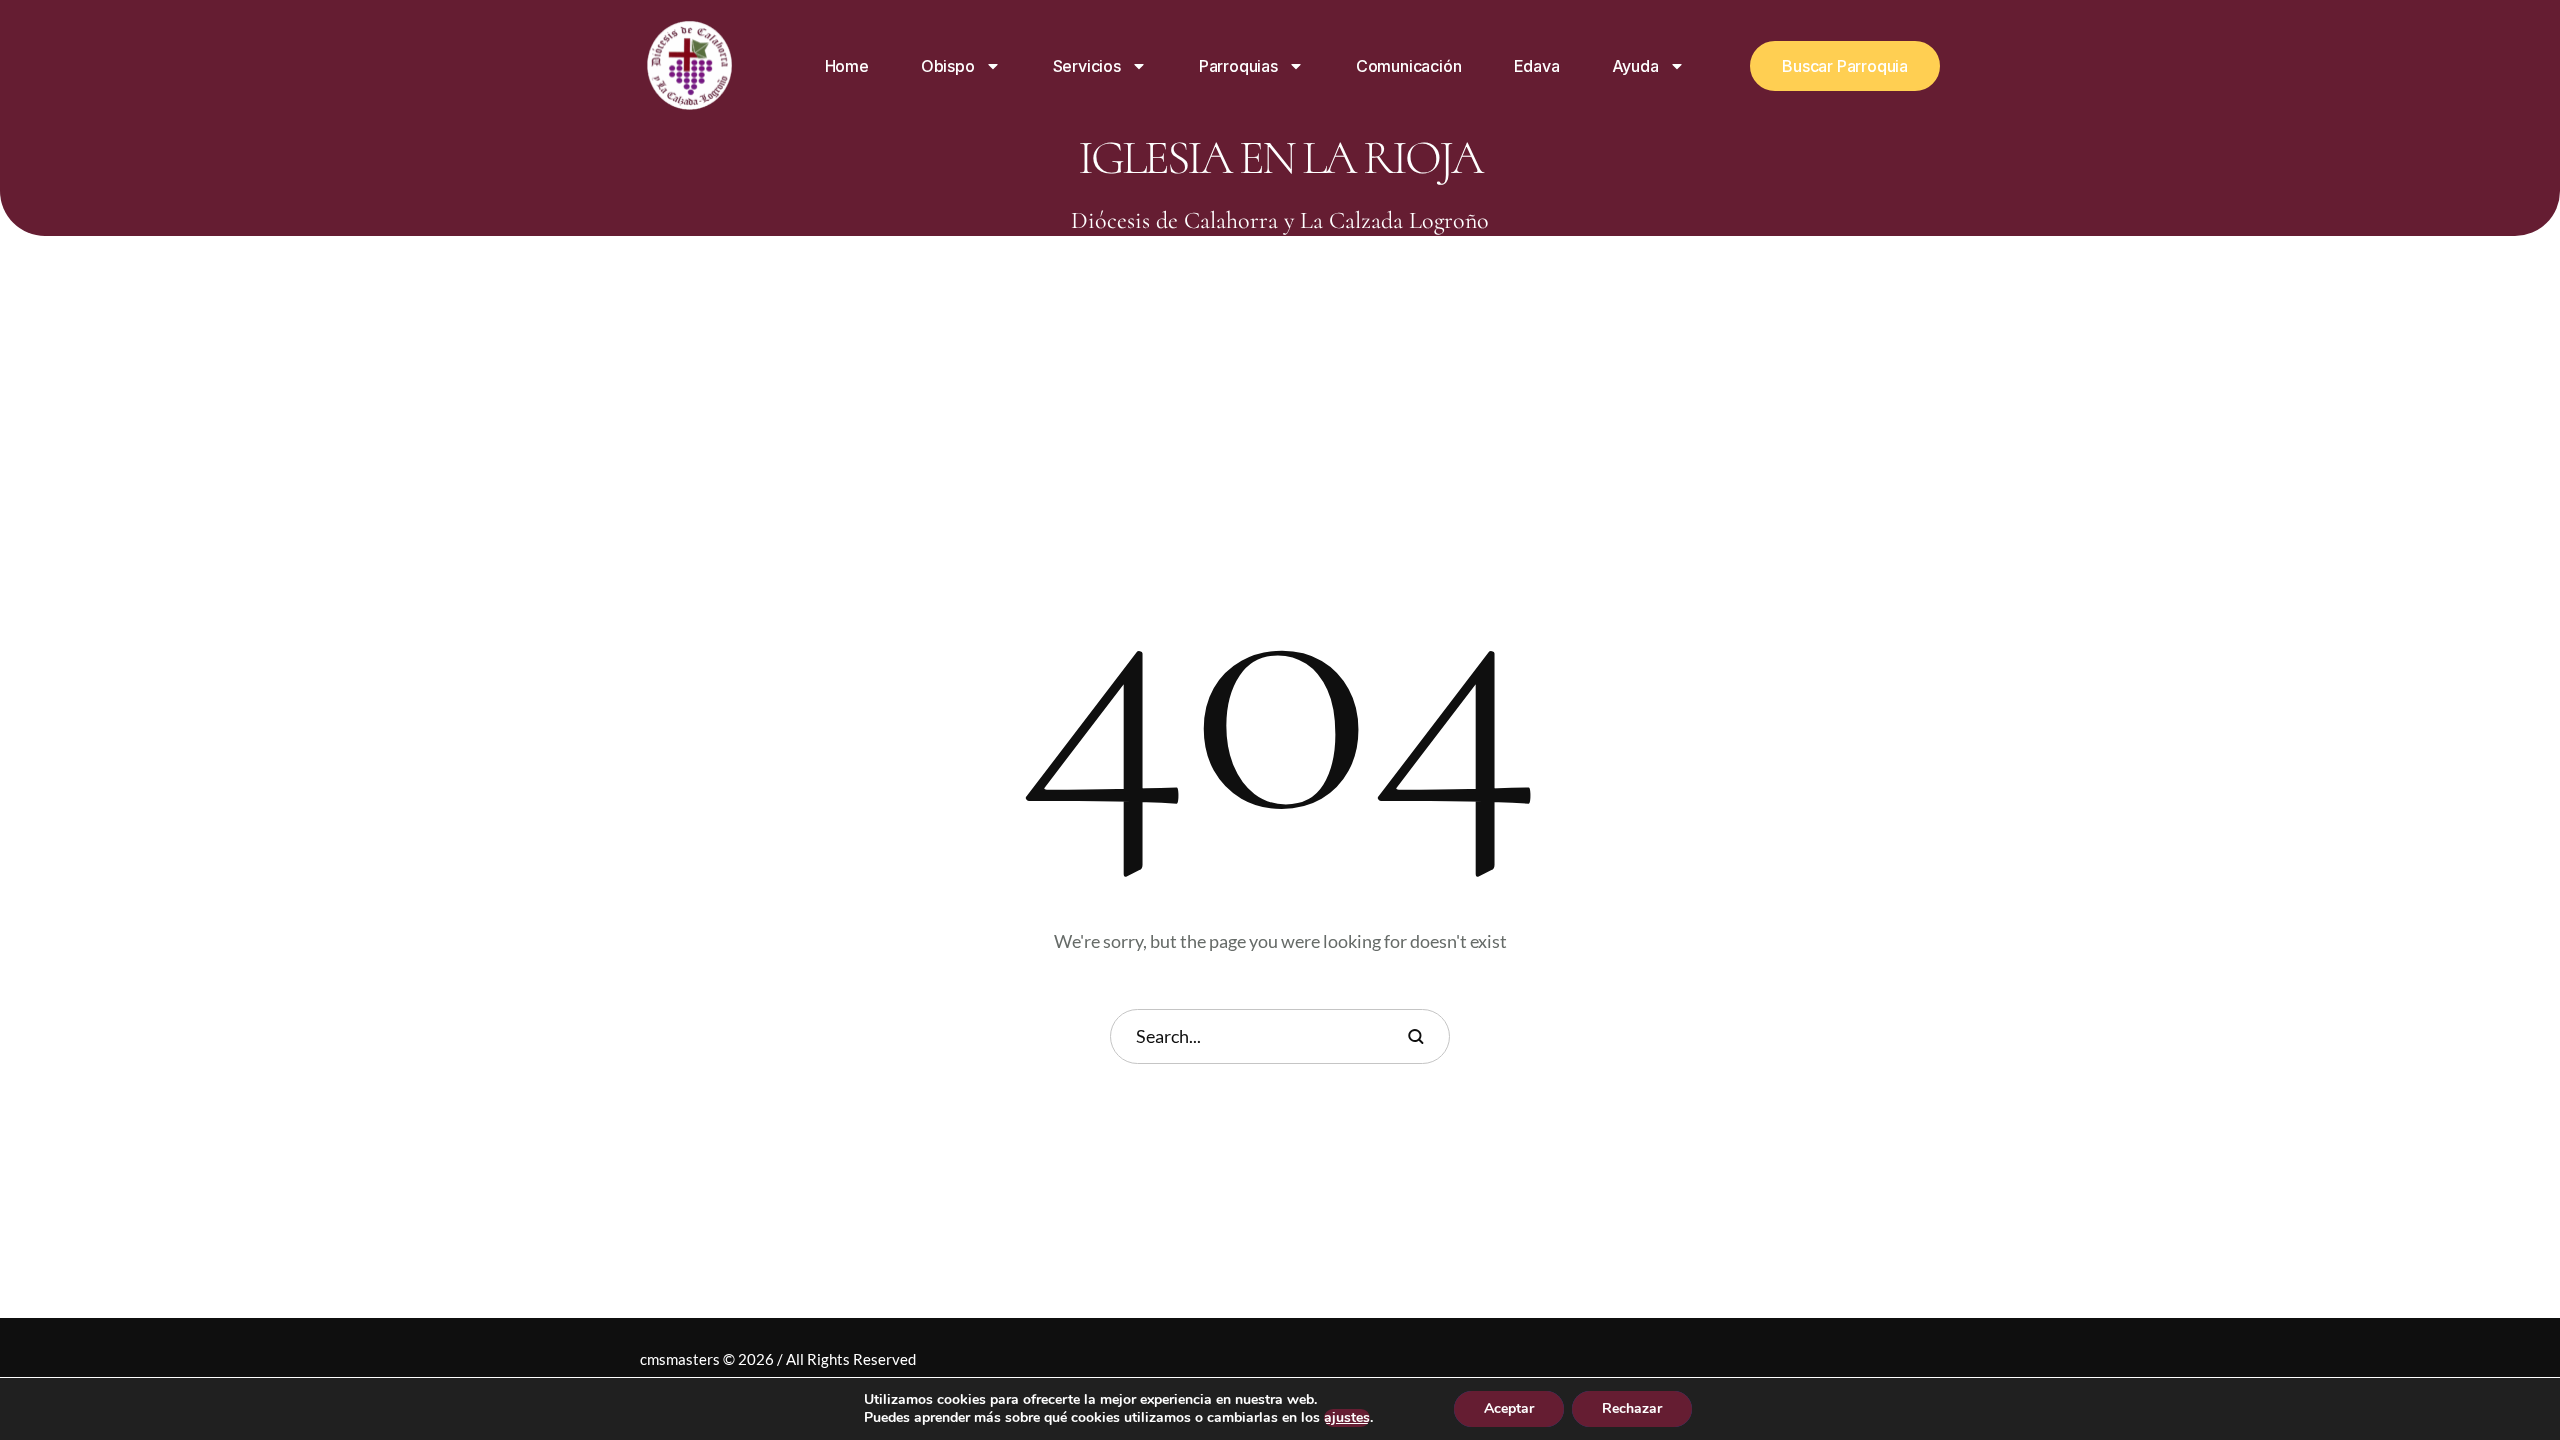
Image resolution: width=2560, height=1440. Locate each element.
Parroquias (1238, 66)
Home (847, 66)
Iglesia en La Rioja (1280, 158)
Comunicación (1409, 66)
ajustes (1347, 1418)
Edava (1537, 66)
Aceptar (1509, 1408)
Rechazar (1632, 1408)
